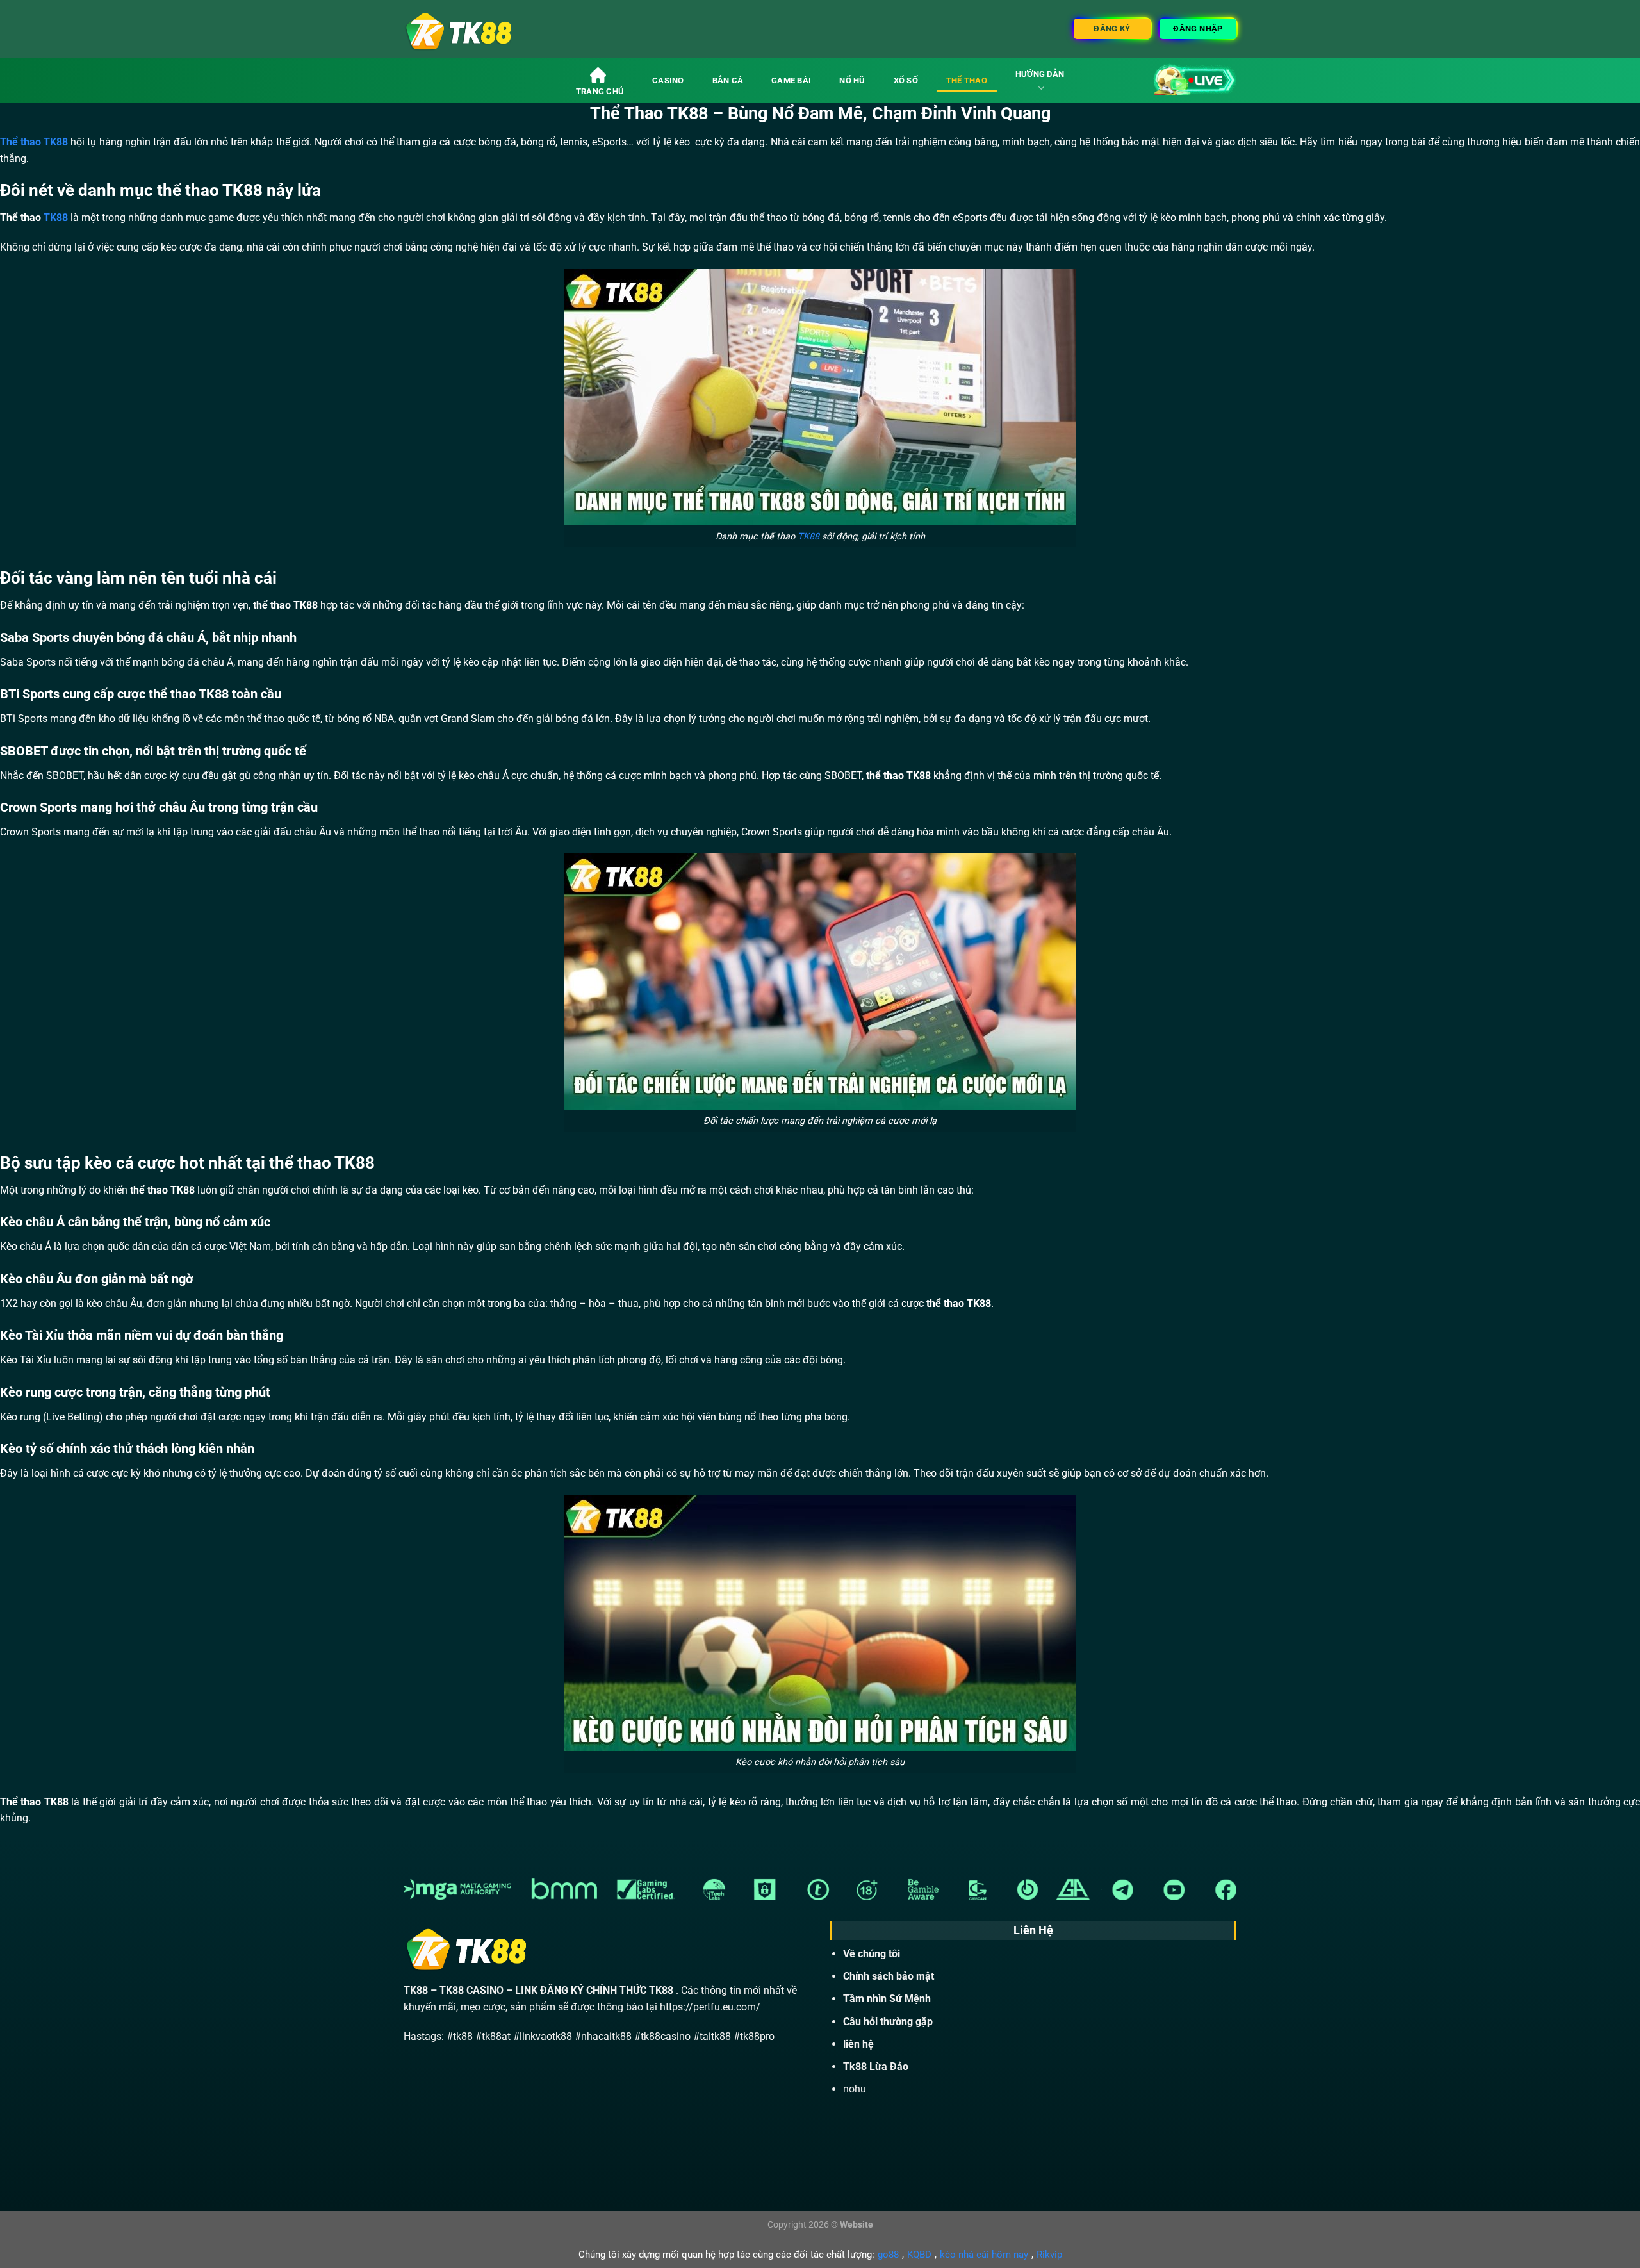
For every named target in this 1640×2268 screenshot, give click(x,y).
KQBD (919, 2255)
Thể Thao (967, 80)
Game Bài (791, 80)
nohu (855, 2089)
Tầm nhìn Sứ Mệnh (887, 1999)
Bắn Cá (728, 80)
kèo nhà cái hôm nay (984, 2255)
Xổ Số (906, 80)
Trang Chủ (600, 91)
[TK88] (504, 29)
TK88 (56, 218)
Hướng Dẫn (1040, 74)
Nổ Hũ (852, 80)
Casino (668, 80)
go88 (888, 2255)
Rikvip (1049, 2255)
